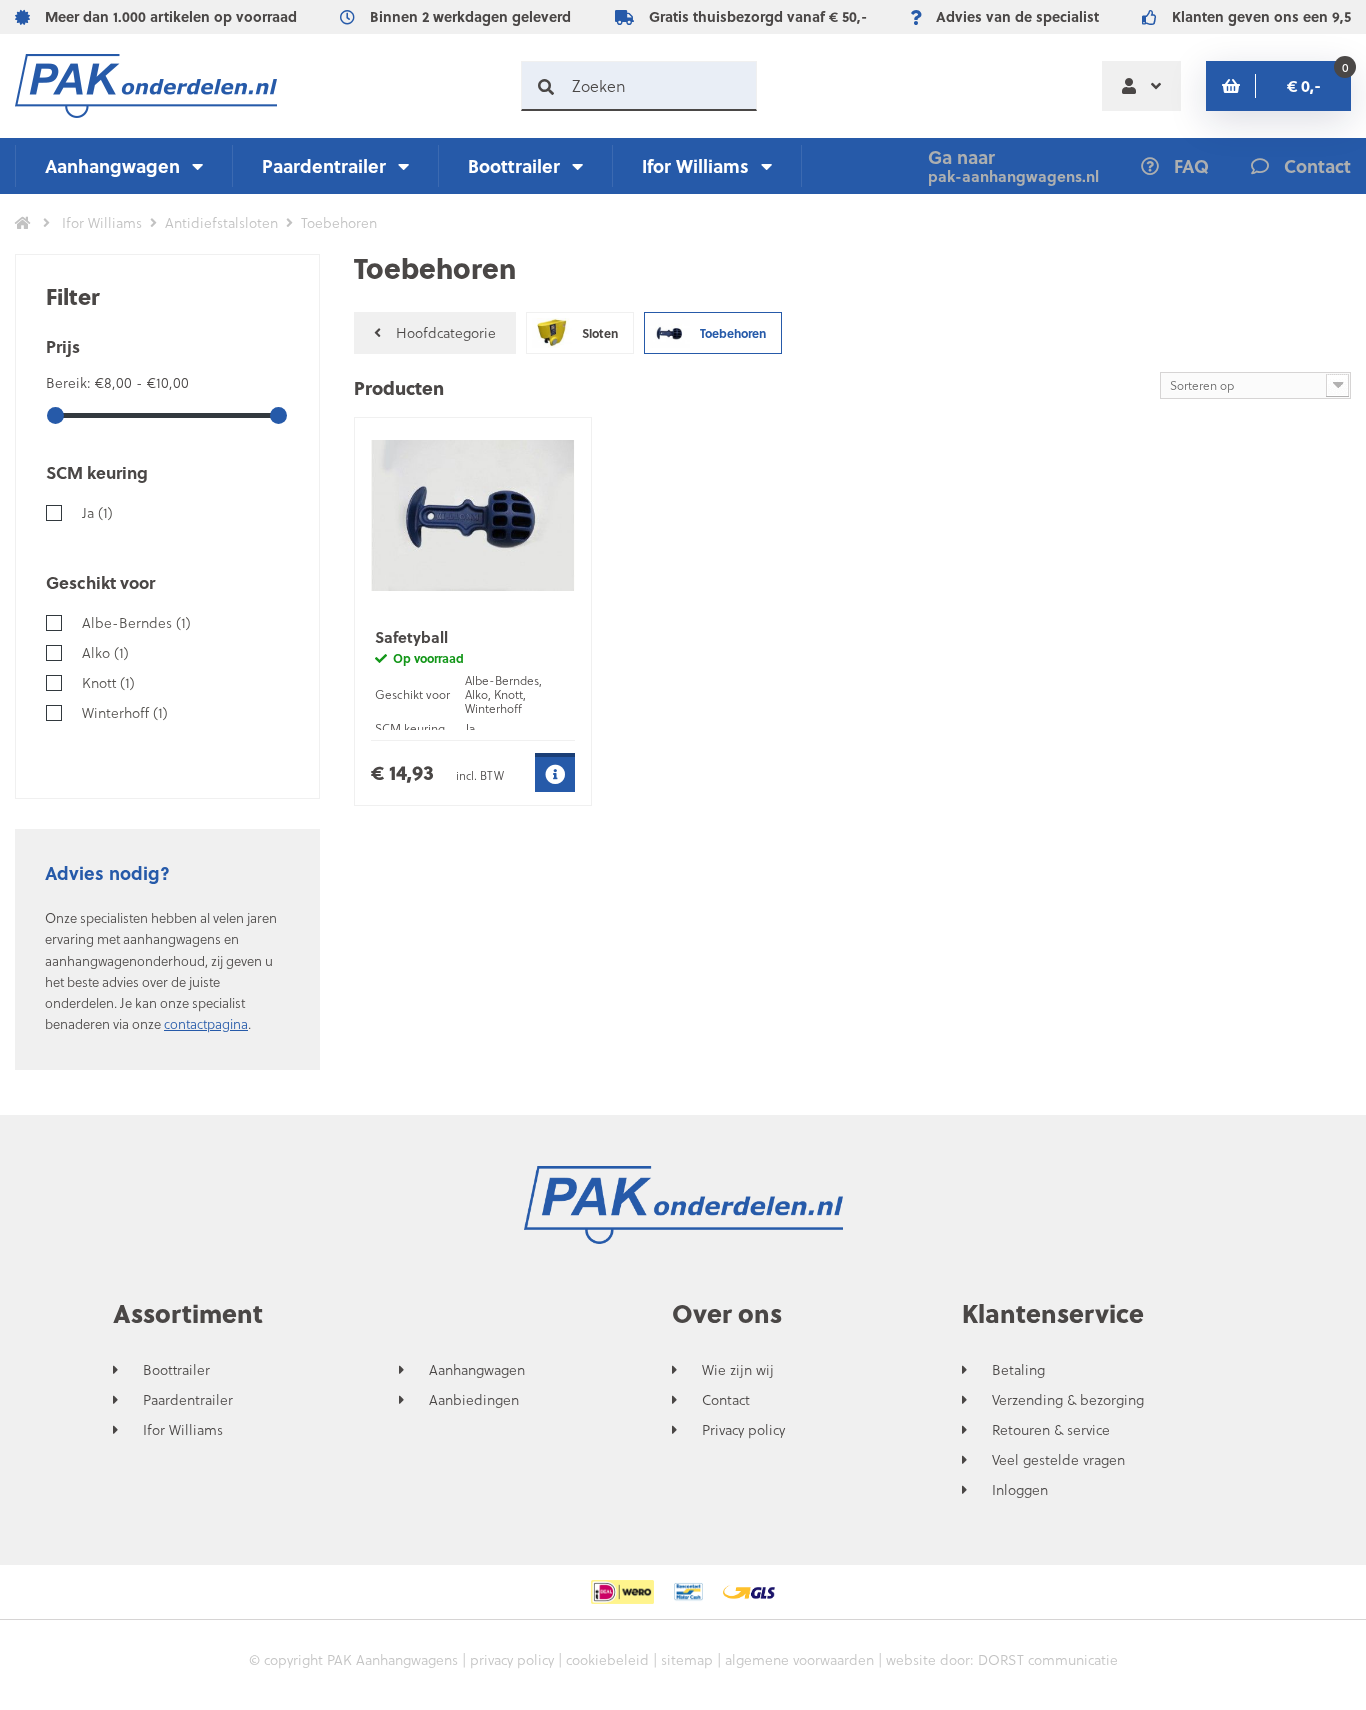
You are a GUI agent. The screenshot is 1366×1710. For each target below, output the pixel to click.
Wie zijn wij (738, 1370)
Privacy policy (743, 1430)
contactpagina (206, 1023)
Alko (105, 652)
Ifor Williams (695, 165)
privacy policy (512, 1659)
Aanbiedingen (474, 1400)
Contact (726, 1400)
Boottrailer (514, 165)
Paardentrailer (324, 165)
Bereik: (70, 382)
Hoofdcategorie (446, 332)
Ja (97, 512)
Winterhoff (125, 712)
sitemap (687, 1659)
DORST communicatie (1048, 1659)
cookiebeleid (607, 1659)
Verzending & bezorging (1068, 1400)
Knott (108, 682)
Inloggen (1020, 1490)
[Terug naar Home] (23, 223)
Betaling (1018, 1370)
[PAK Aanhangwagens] (146, 86)
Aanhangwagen (112, 165)
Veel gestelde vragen (1058, 1460)
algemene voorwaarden (799, 1659)
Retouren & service (1051, 1430)
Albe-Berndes (136, 622)
